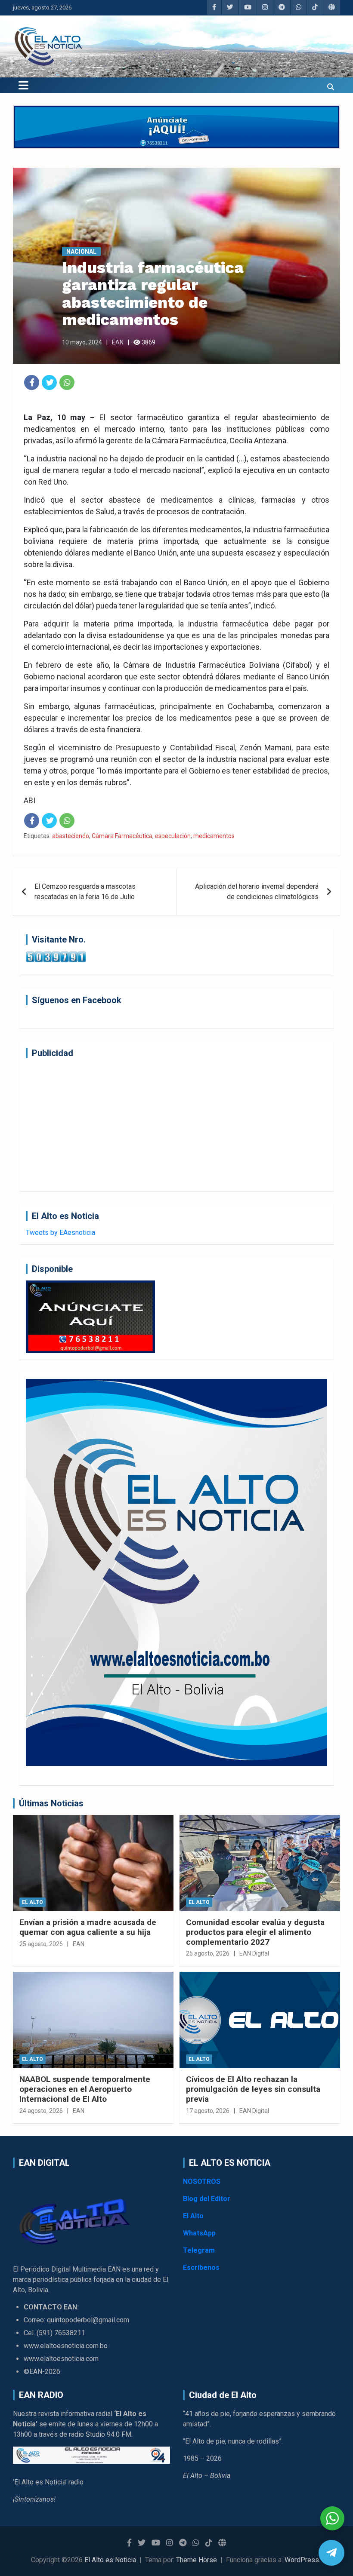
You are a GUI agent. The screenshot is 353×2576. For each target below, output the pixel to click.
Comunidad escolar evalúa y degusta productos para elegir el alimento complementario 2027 (255, 1932)
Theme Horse (197, 2560)
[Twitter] (49, 382)
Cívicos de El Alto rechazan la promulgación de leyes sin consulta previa (253, 2089)
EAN (118, 342)
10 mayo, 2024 (82, 342)
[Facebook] (32, 382)
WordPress (302, 2560)
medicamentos (214, 836)
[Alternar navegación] (23, 85)
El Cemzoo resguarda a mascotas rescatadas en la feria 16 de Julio (85, 892)
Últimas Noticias (51, 1803)
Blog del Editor (207, 2199)
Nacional (81, 252)
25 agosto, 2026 (41, 1944)
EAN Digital (254, 1953)
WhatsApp (199, 2233)
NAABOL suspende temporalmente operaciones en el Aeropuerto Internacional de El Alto (85, 2089)
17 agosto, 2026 (208, 2111)
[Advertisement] (176, 1125)
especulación (173, 836)
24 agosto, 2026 (41, 2111)
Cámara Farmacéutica (122, 836)
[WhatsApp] (67, 382)
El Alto (33, 1902)
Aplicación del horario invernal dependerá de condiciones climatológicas (257, 892)
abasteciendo (71, 836)
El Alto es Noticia (110, 2560)
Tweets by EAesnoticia (60, 1233)
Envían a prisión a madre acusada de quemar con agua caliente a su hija (88, 1927)
